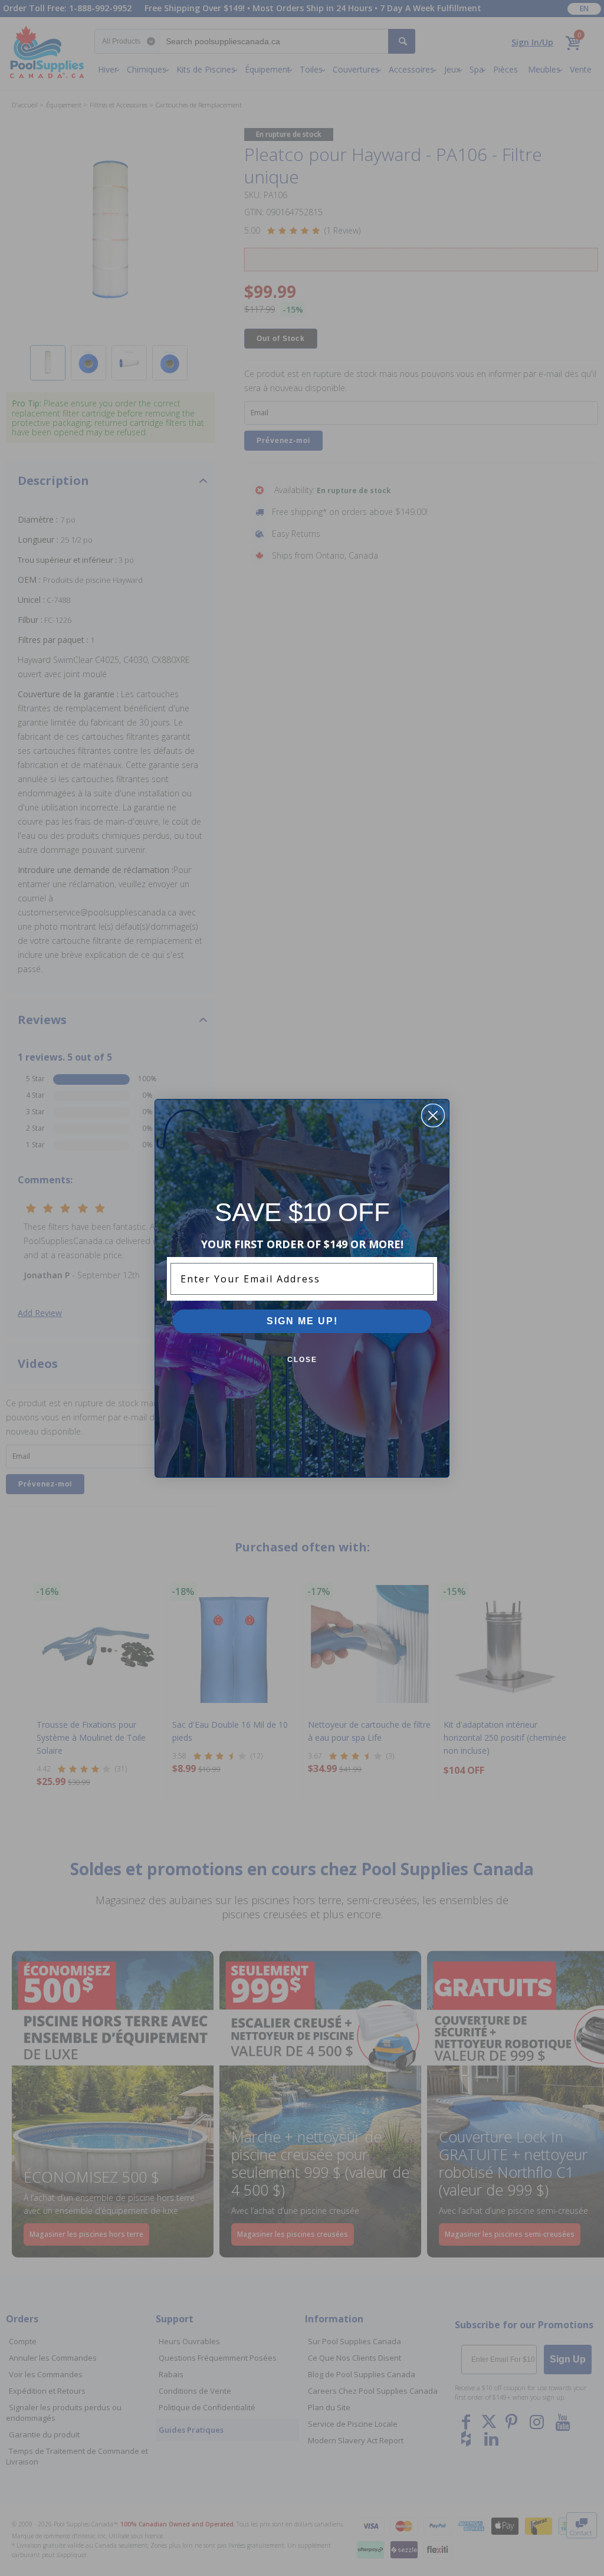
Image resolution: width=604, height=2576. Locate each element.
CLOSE (302, 1360)
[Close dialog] (433, 1115)
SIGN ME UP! (302, 1321)
